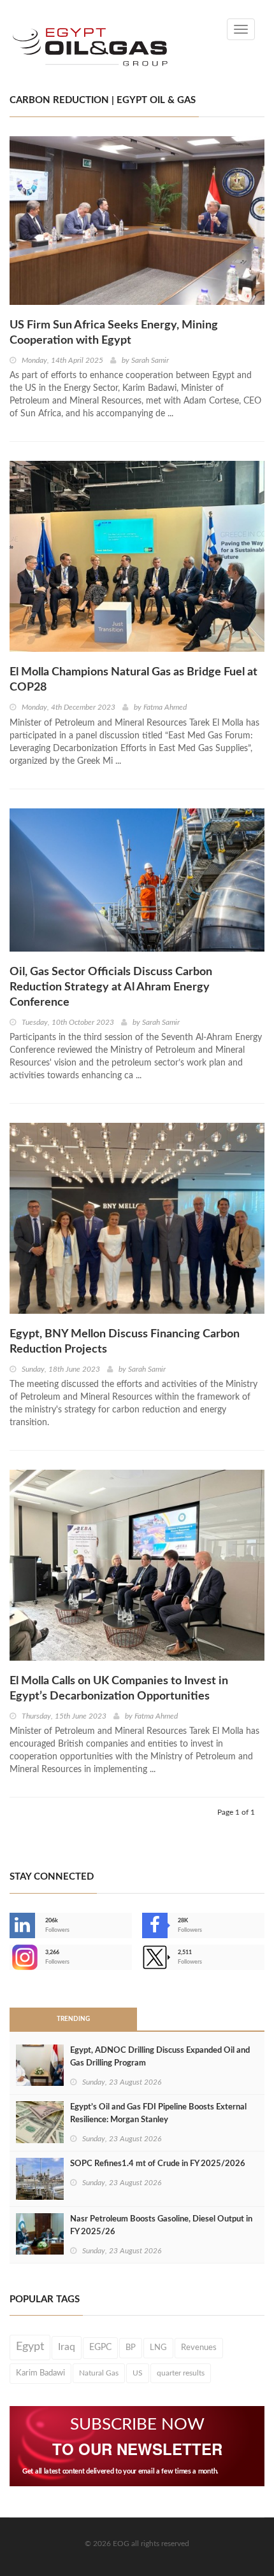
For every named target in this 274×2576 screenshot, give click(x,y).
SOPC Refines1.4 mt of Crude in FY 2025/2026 (158, 2164)
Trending (73, 2019)
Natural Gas (99, 2373)
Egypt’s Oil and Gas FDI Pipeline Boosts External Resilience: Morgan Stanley (158, 2114)
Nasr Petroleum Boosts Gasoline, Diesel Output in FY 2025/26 (161, 2226)
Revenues (199, 2347)
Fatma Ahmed (165, 707)
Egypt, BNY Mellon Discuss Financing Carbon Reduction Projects (125, 1342)
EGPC (100, 2347)
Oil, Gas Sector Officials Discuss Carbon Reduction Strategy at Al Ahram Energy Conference (111, 987)
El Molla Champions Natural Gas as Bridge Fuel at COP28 (133, 680)
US (138, 2373)
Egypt (30, 2347)
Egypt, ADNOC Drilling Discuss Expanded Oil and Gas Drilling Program (160, 2057)
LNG (158, 2347)
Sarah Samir (150, 360)
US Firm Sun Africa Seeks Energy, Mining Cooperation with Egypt (114, 333)
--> (11, 1957)
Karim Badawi (40, 2373)
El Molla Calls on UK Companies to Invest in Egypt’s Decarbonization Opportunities (119, 1689)
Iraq (67, 2347)
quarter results (181, 2373)
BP (131, 2347)
